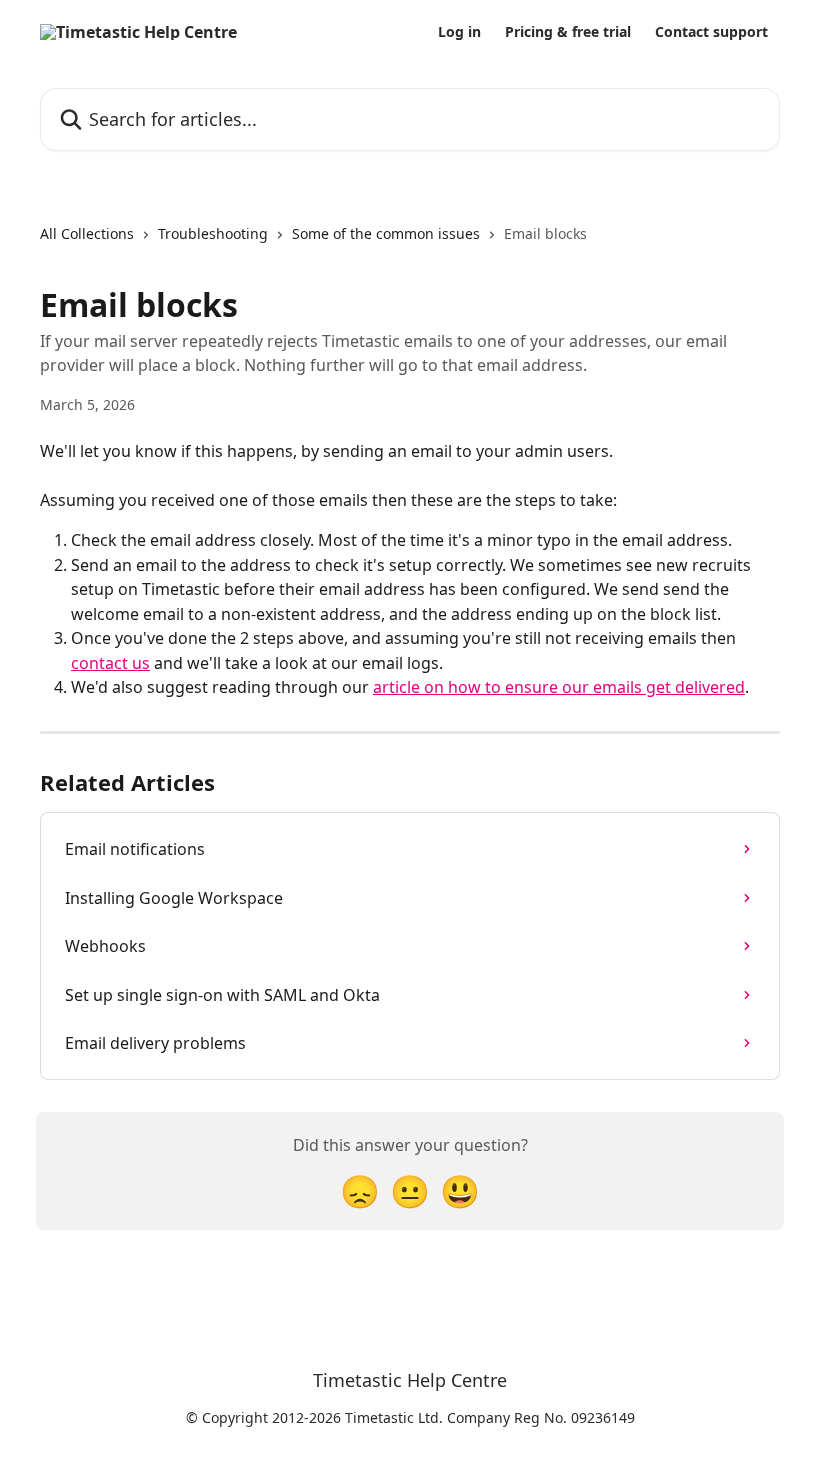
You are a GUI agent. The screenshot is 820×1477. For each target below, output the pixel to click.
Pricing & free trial (568, 32)
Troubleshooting (213, 233)
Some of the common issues (386, 233)
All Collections (87, 233)
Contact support (711, 32)
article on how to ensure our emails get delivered (559, 687)
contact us (110, 663)
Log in (459, 32)
